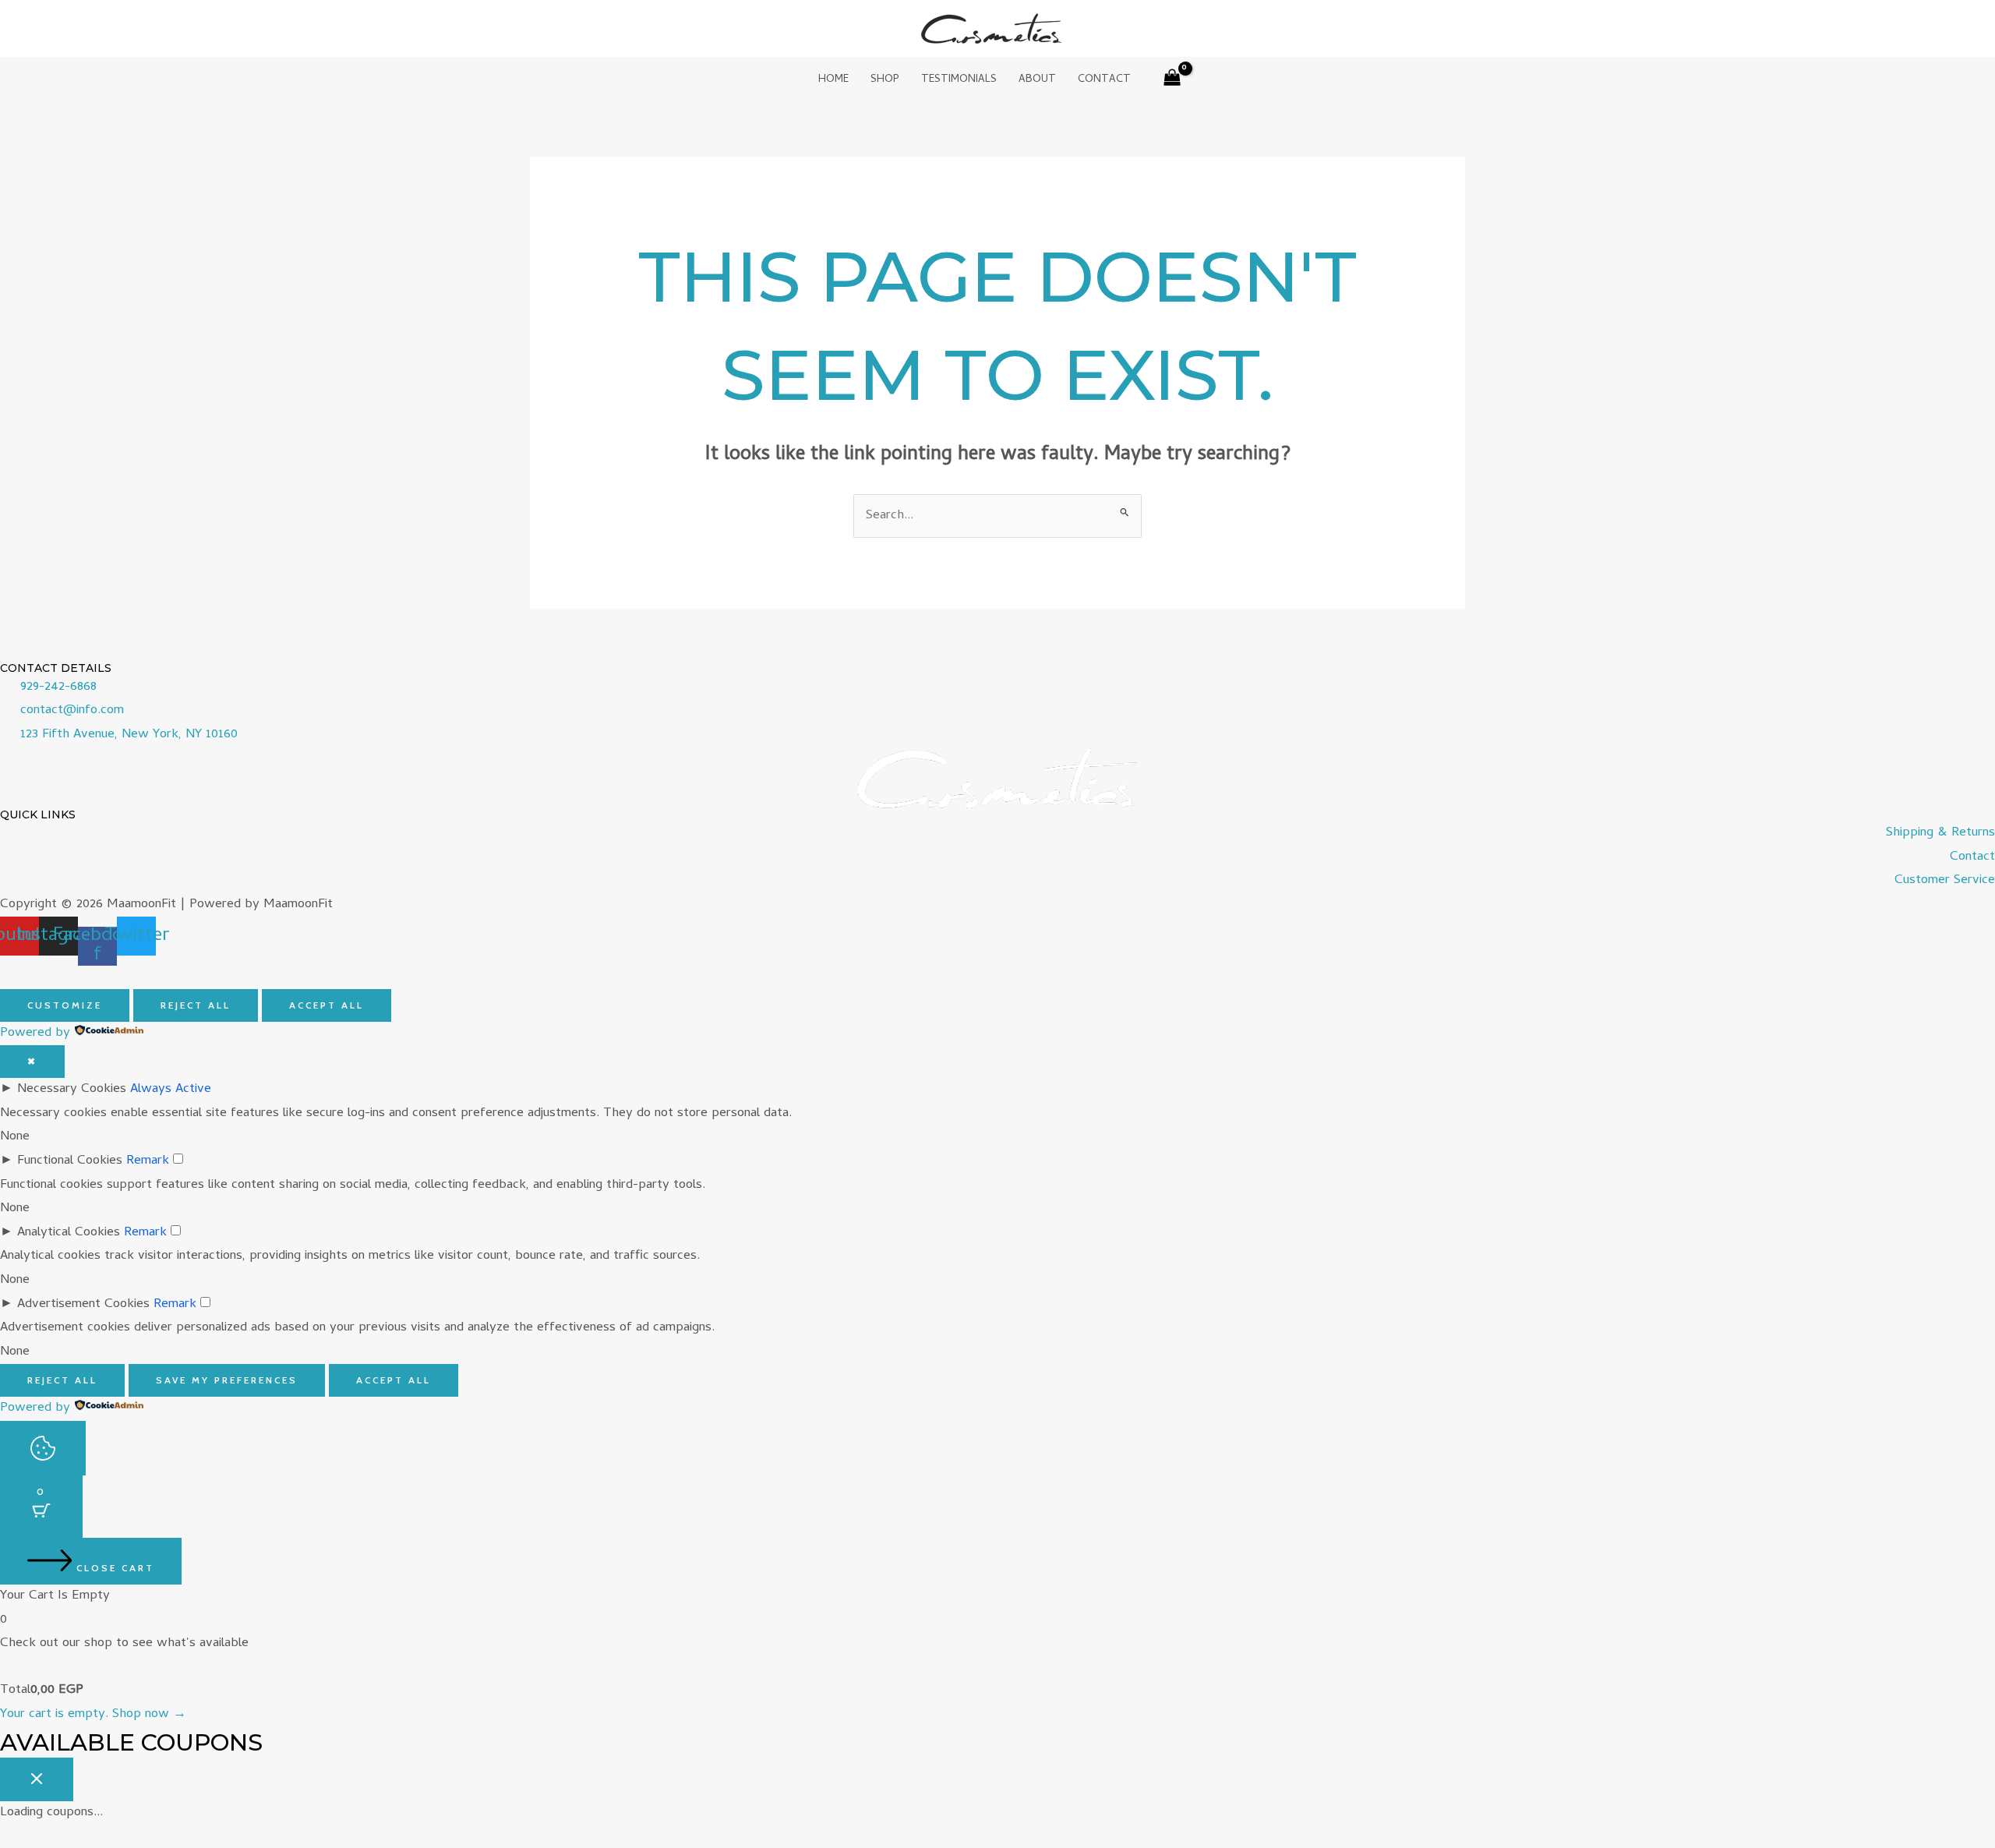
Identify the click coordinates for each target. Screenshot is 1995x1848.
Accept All (327, 1005)
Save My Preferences (227, 1380)
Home (833, 80)
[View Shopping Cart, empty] (1173, 81)
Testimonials (959, 80)
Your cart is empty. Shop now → (93, 1715)
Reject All (196, 1005)
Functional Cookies (70, 1161)
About (1037, 80)
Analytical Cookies (69, 1233)
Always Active (171, 1090)
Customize (65, 1005)
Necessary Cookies (72, 1090)
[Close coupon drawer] (37, 1779)
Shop (885, 80)
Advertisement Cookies (83, 1305)
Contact (1104, 80)
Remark (148, 1161)
